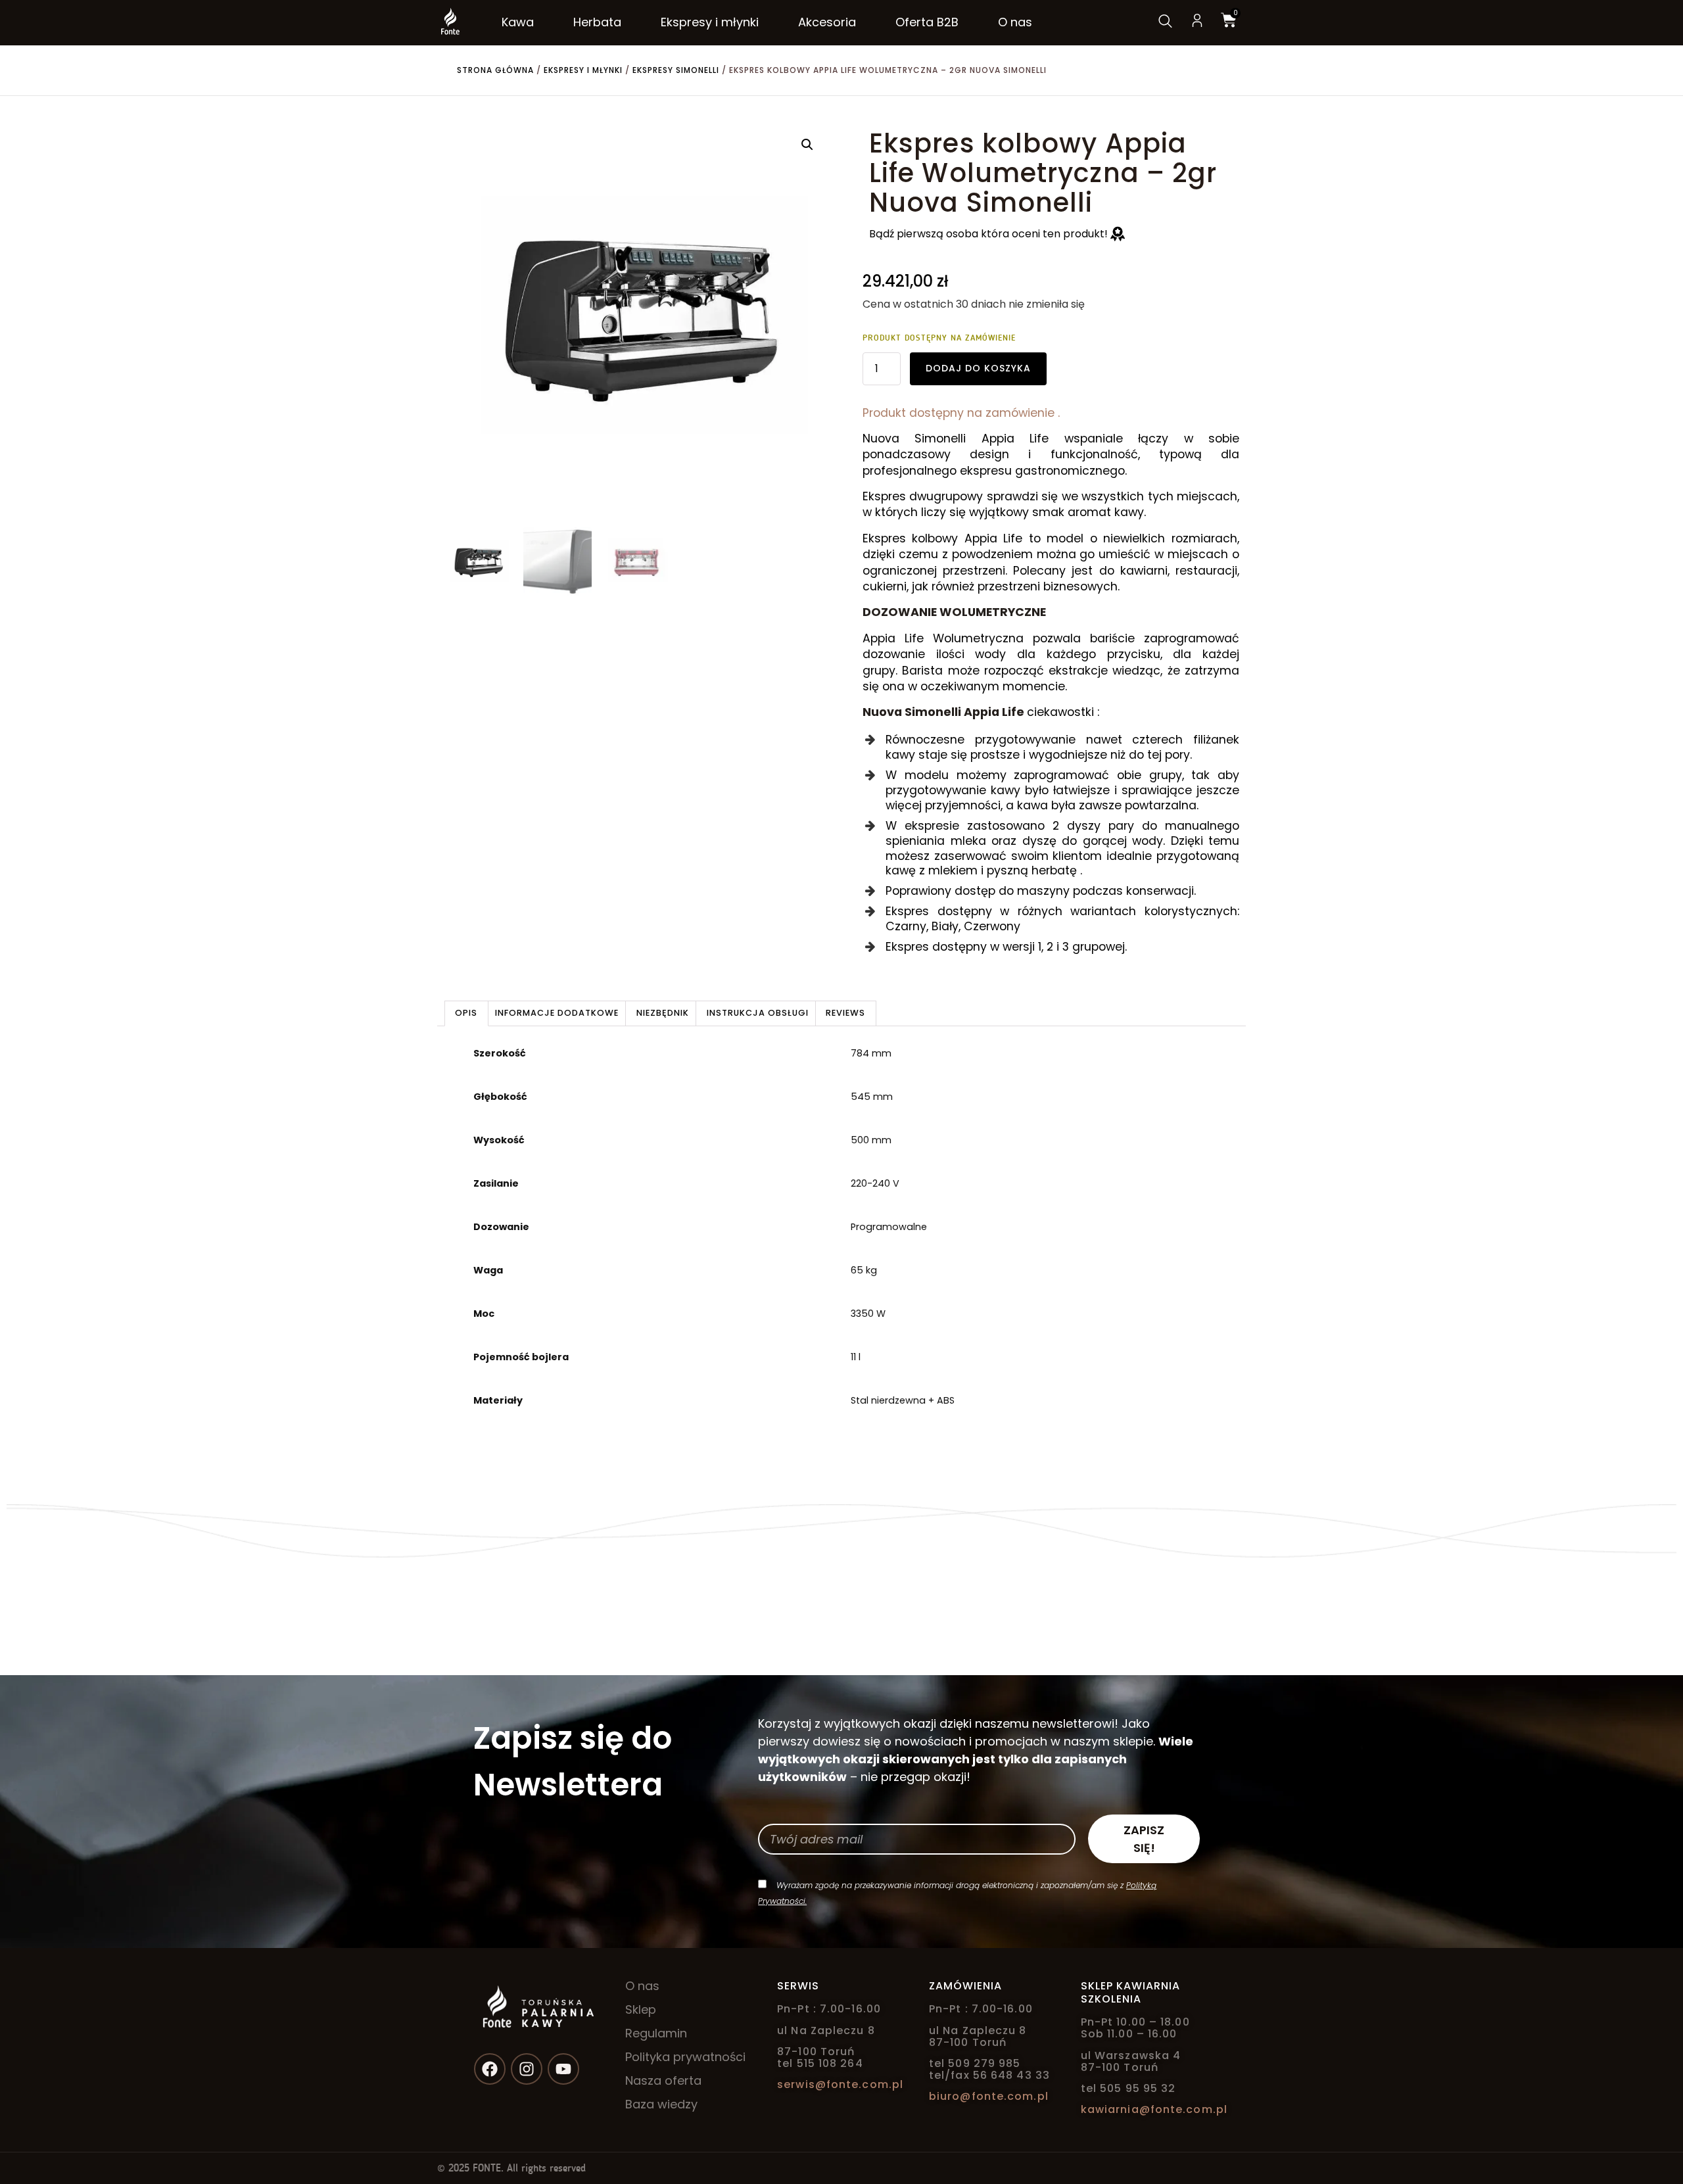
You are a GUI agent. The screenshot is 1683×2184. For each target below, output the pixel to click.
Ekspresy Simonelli (676, 70)
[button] (807, 145)
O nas (642, 1986)
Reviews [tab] (845, 1013)
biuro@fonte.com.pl (989, 2096)
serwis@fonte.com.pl (840, 2084)
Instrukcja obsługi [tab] (758, 1013)
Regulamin (656, 2033)
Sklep (641, 2010)
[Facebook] (490, 2069)
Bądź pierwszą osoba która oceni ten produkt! (990, 234)
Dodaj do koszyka (978, 368)
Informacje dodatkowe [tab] (557, 1013)
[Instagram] (527, 2069)
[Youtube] (563, 2069)
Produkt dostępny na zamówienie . (961, 413)
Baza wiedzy (661, 2104)
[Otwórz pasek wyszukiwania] (1164, 22)
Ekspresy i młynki (583, 70)
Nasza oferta (663, 2081)
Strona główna (495, 70)
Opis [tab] (466, 1013)
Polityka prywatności (685, 2057)
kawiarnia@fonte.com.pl (1154, 2109)
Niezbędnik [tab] (663, 1013)
